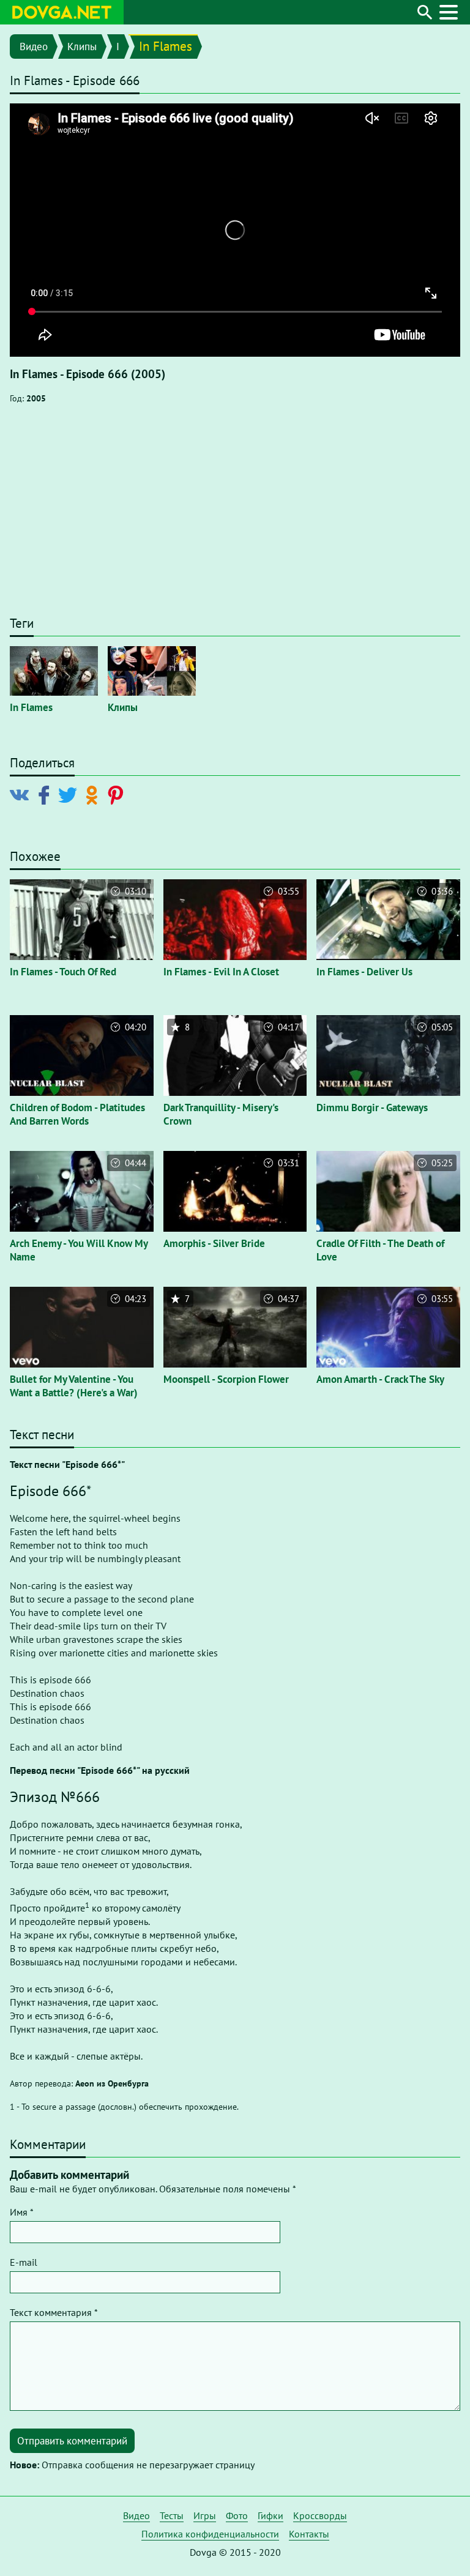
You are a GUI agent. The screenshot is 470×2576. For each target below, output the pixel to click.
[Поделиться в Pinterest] (118, 794)
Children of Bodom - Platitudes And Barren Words (77, 1114)
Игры (205, 2515)
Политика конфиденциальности (210, 2534)
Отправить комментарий (72, 2441)
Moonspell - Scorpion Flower (226, 1379)
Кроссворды (320, 2515)
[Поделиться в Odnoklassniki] (94, 794)
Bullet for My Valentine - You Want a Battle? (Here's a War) (74, 1386)
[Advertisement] (235, 516)
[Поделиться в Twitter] (70, 794)
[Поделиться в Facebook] (46, 794)
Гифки (270, 2515)
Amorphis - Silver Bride (214, 1243)
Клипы (82, 47)
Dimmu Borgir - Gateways (372, 1107)
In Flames (166, 46)
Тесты (172, 2515)
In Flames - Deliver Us (364, 972)
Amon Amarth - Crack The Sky (380, 1379)
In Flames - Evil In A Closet (221, 972)
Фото (237, 2515)
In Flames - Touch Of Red (63, 972)
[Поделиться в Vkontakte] (22, 794)
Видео (34, 47)
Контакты (309, 2534)
